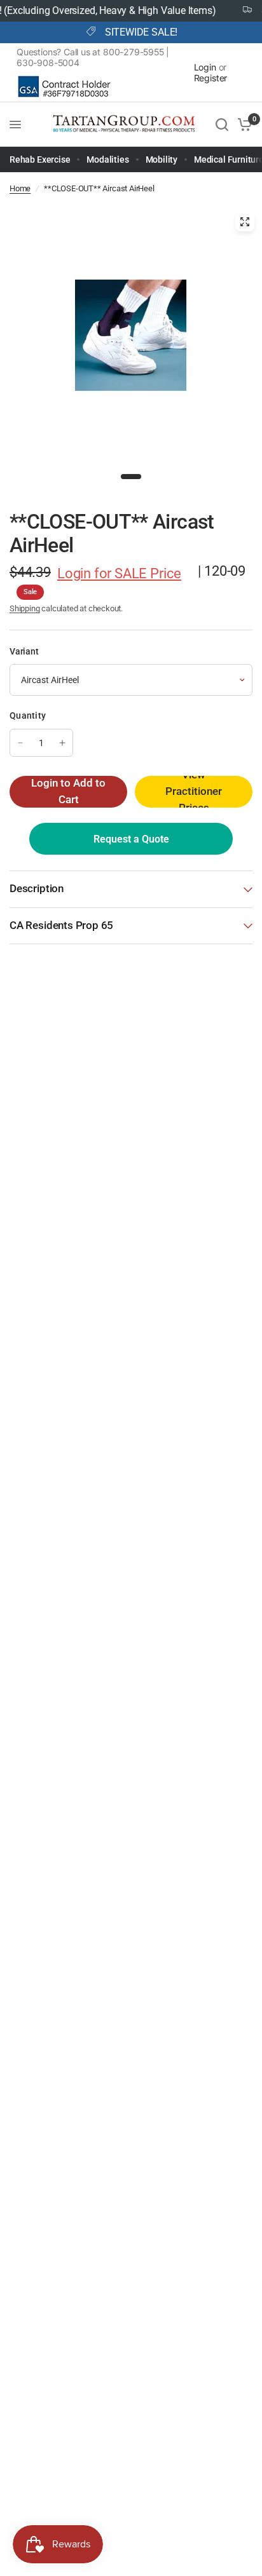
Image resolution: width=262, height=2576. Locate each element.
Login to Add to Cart (68, 791)
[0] (243, 125)
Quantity (28, 715)
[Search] (222, 125)
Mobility (162, 159)
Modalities (107, 159)
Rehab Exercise (40, 159)
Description (37, 889)
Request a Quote (131, 839)
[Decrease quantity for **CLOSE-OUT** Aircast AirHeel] (20, 743)
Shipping (25, 608)
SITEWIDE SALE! (141, 32)
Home (20, 188)
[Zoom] (245, 222)
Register (211, 78)
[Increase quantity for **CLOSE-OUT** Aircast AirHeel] (62, 743)
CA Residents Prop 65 (61, 925)
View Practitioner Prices (194, 792)
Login (205, 67)
